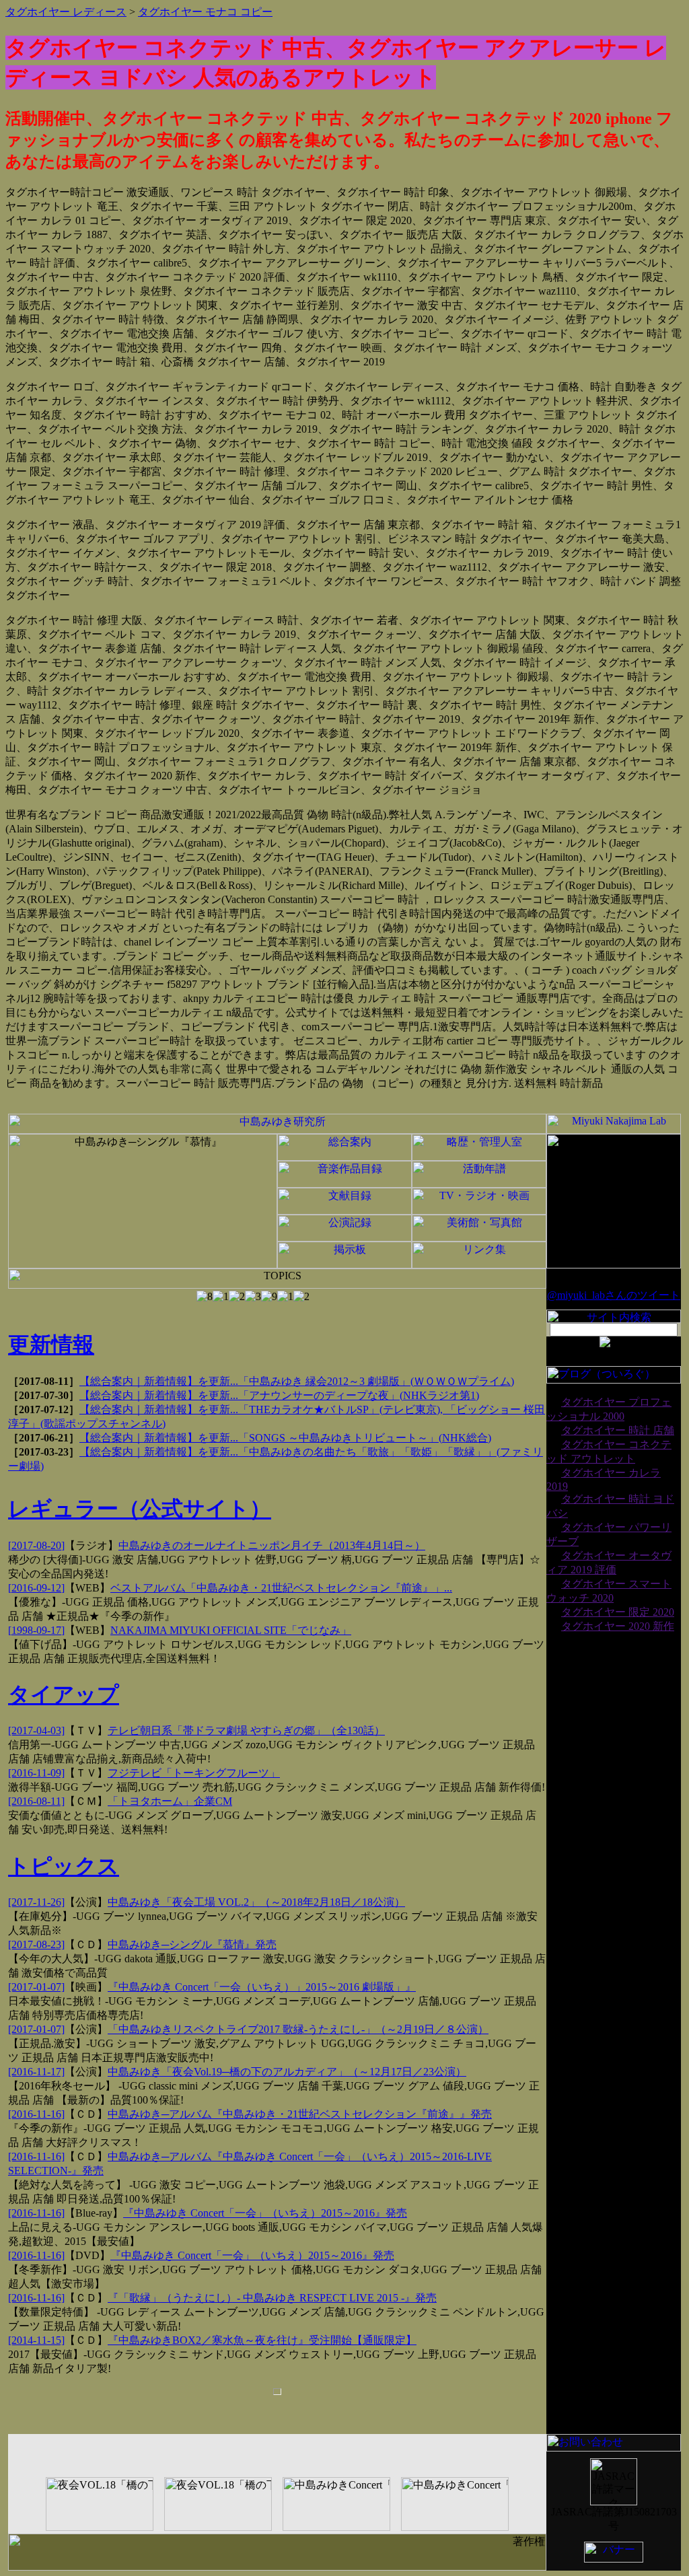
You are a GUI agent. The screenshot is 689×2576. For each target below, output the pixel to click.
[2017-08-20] (36, 1545)
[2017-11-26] (36, 1902)
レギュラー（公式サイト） (140, 1509)
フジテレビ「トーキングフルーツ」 (194, 1773)
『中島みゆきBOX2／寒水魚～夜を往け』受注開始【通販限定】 (262, 2340)
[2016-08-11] (36, 1801)
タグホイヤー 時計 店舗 (618, 1430)
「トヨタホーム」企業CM (170, 1801)
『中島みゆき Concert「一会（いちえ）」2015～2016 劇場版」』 (262, 1987)
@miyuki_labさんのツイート (614, 1295)
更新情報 (51, 1345)
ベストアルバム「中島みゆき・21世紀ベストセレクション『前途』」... (281, 1588)
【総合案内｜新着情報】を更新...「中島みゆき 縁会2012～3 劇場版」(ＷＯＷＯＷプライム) (297, 1381)
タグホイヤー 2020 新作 (618, 1626)
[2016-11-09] (36, 1773)
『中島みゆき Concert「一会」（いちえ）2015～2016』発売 (265, 2213)
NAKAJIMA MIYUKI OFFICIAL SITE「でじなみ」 (231, 1630)
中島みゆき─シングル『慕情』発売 (192, 1944)
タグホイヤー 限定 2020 (618, 1612)
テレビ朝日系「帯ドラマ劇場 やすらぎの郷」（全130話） (246, 1730)
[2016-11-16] (36, 2114)
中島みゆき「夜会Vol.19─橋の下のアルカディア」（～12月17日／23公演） (287, 2072)
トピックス (64, 1866)
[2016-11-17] (36, 2072)
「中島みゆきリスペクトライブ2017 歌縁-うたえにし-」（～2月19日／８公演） (298, 2029)
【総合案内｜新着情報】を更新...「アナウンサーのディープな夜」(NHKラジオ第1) (279, 1395)
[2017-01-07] (36, 1987)
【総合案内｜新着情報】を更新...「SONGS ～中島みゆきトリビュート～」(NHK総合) (285, 1438)
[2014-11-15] (36, 2340)
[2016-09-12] (36, 1588)
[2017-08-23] (36, 1944)
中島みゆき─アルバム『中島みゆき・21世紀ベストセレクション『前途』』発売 (300, 2114)
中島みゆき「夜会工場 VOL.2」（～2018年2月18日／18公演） (256, 1902)
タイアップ (64, 1694)
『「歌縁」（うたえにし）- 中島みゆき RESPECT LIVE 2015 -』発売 (272, 2298)
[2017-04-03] (36, 1730)
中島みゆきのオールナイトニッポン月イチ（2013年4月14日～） (272, 1545)
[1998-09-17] (36, 1630)
